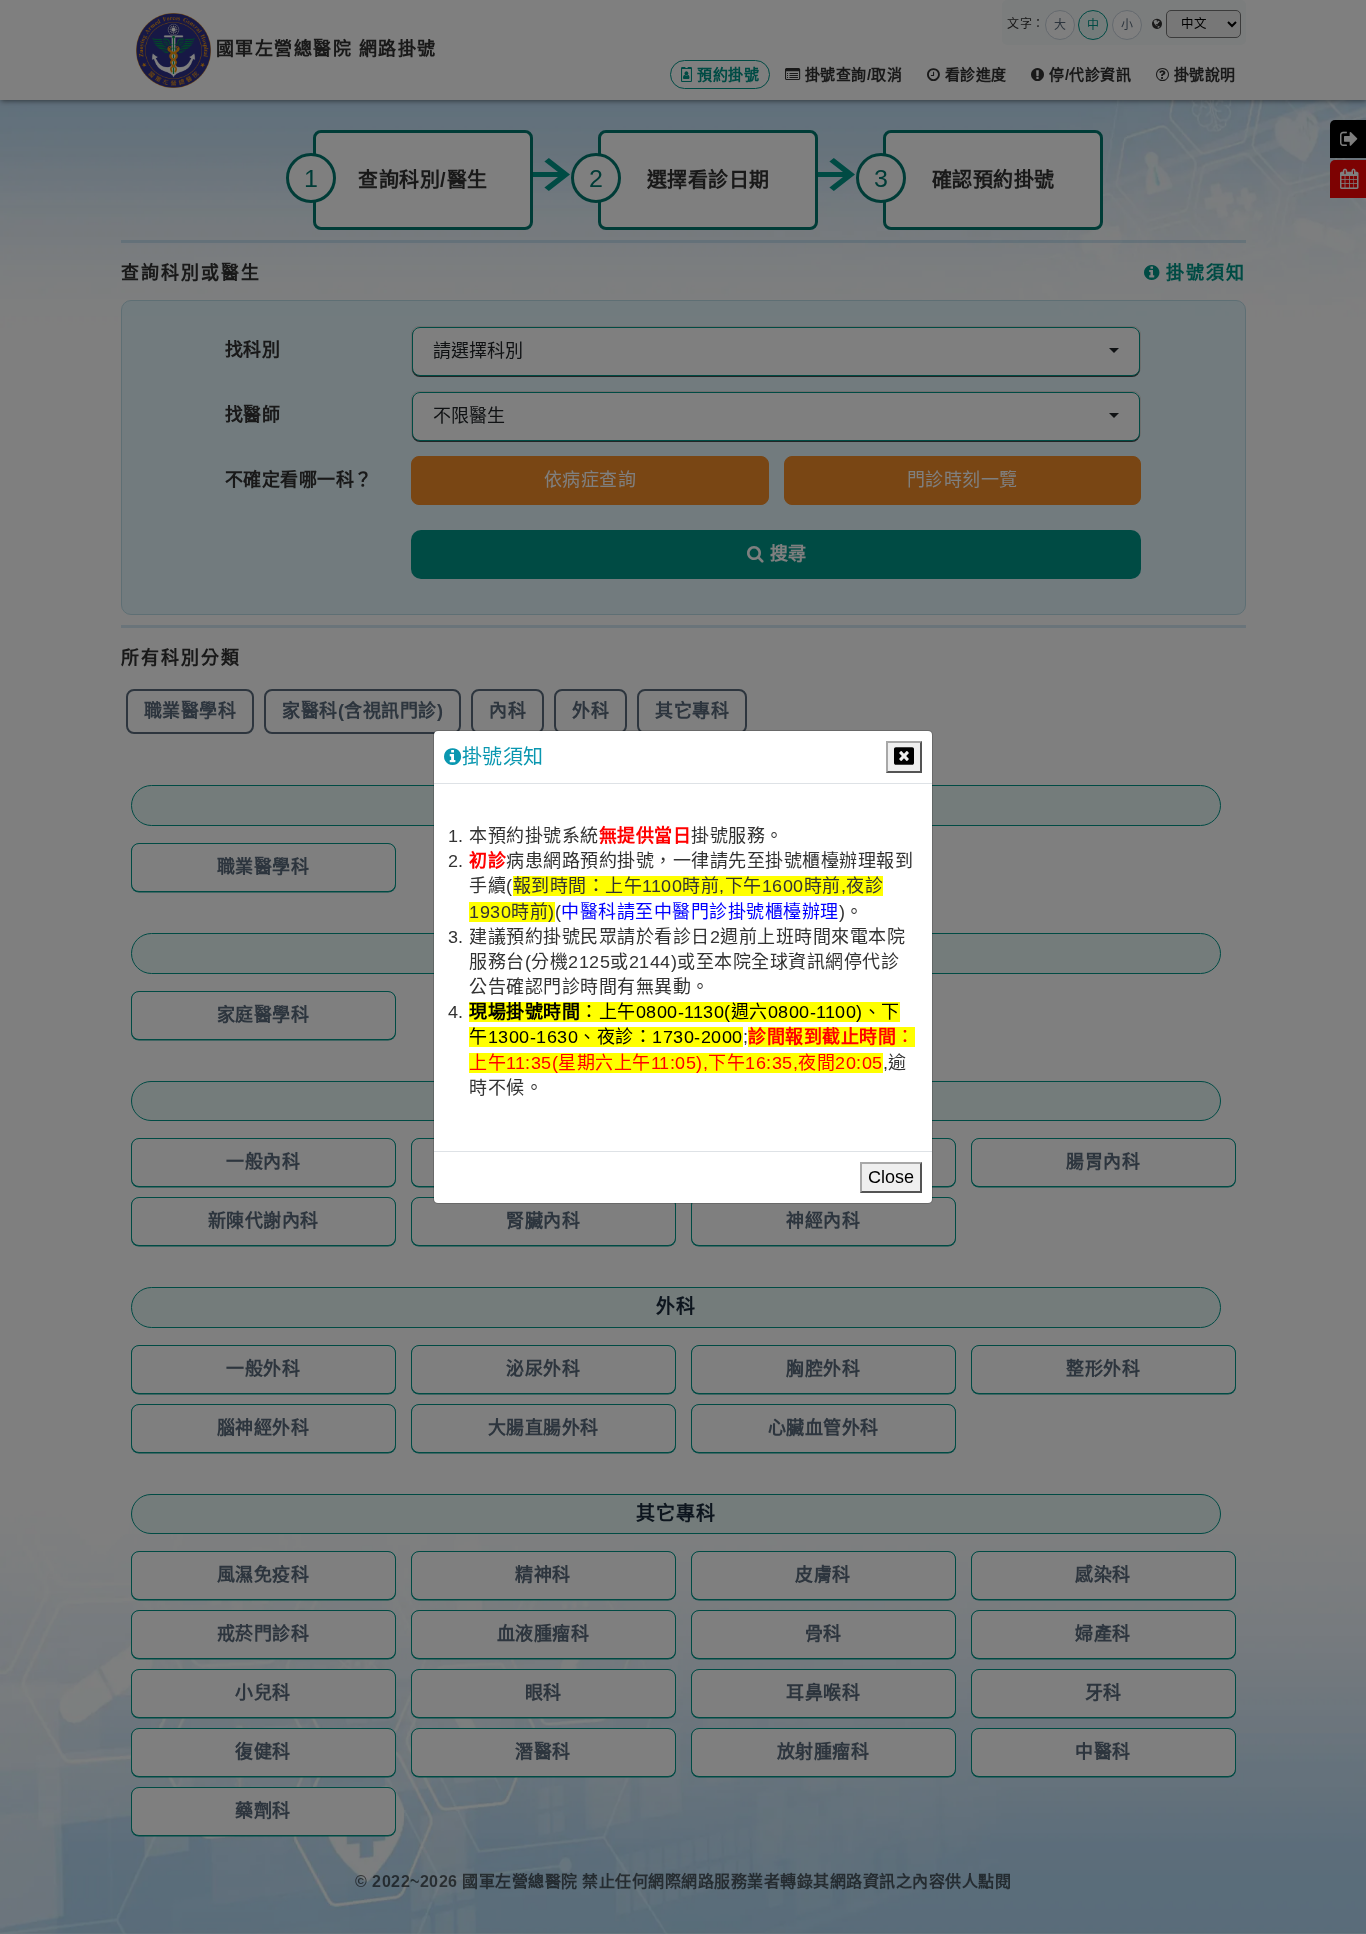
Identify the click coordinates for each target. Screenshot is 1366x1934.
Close (891, 1177)
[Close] (904, 757)
